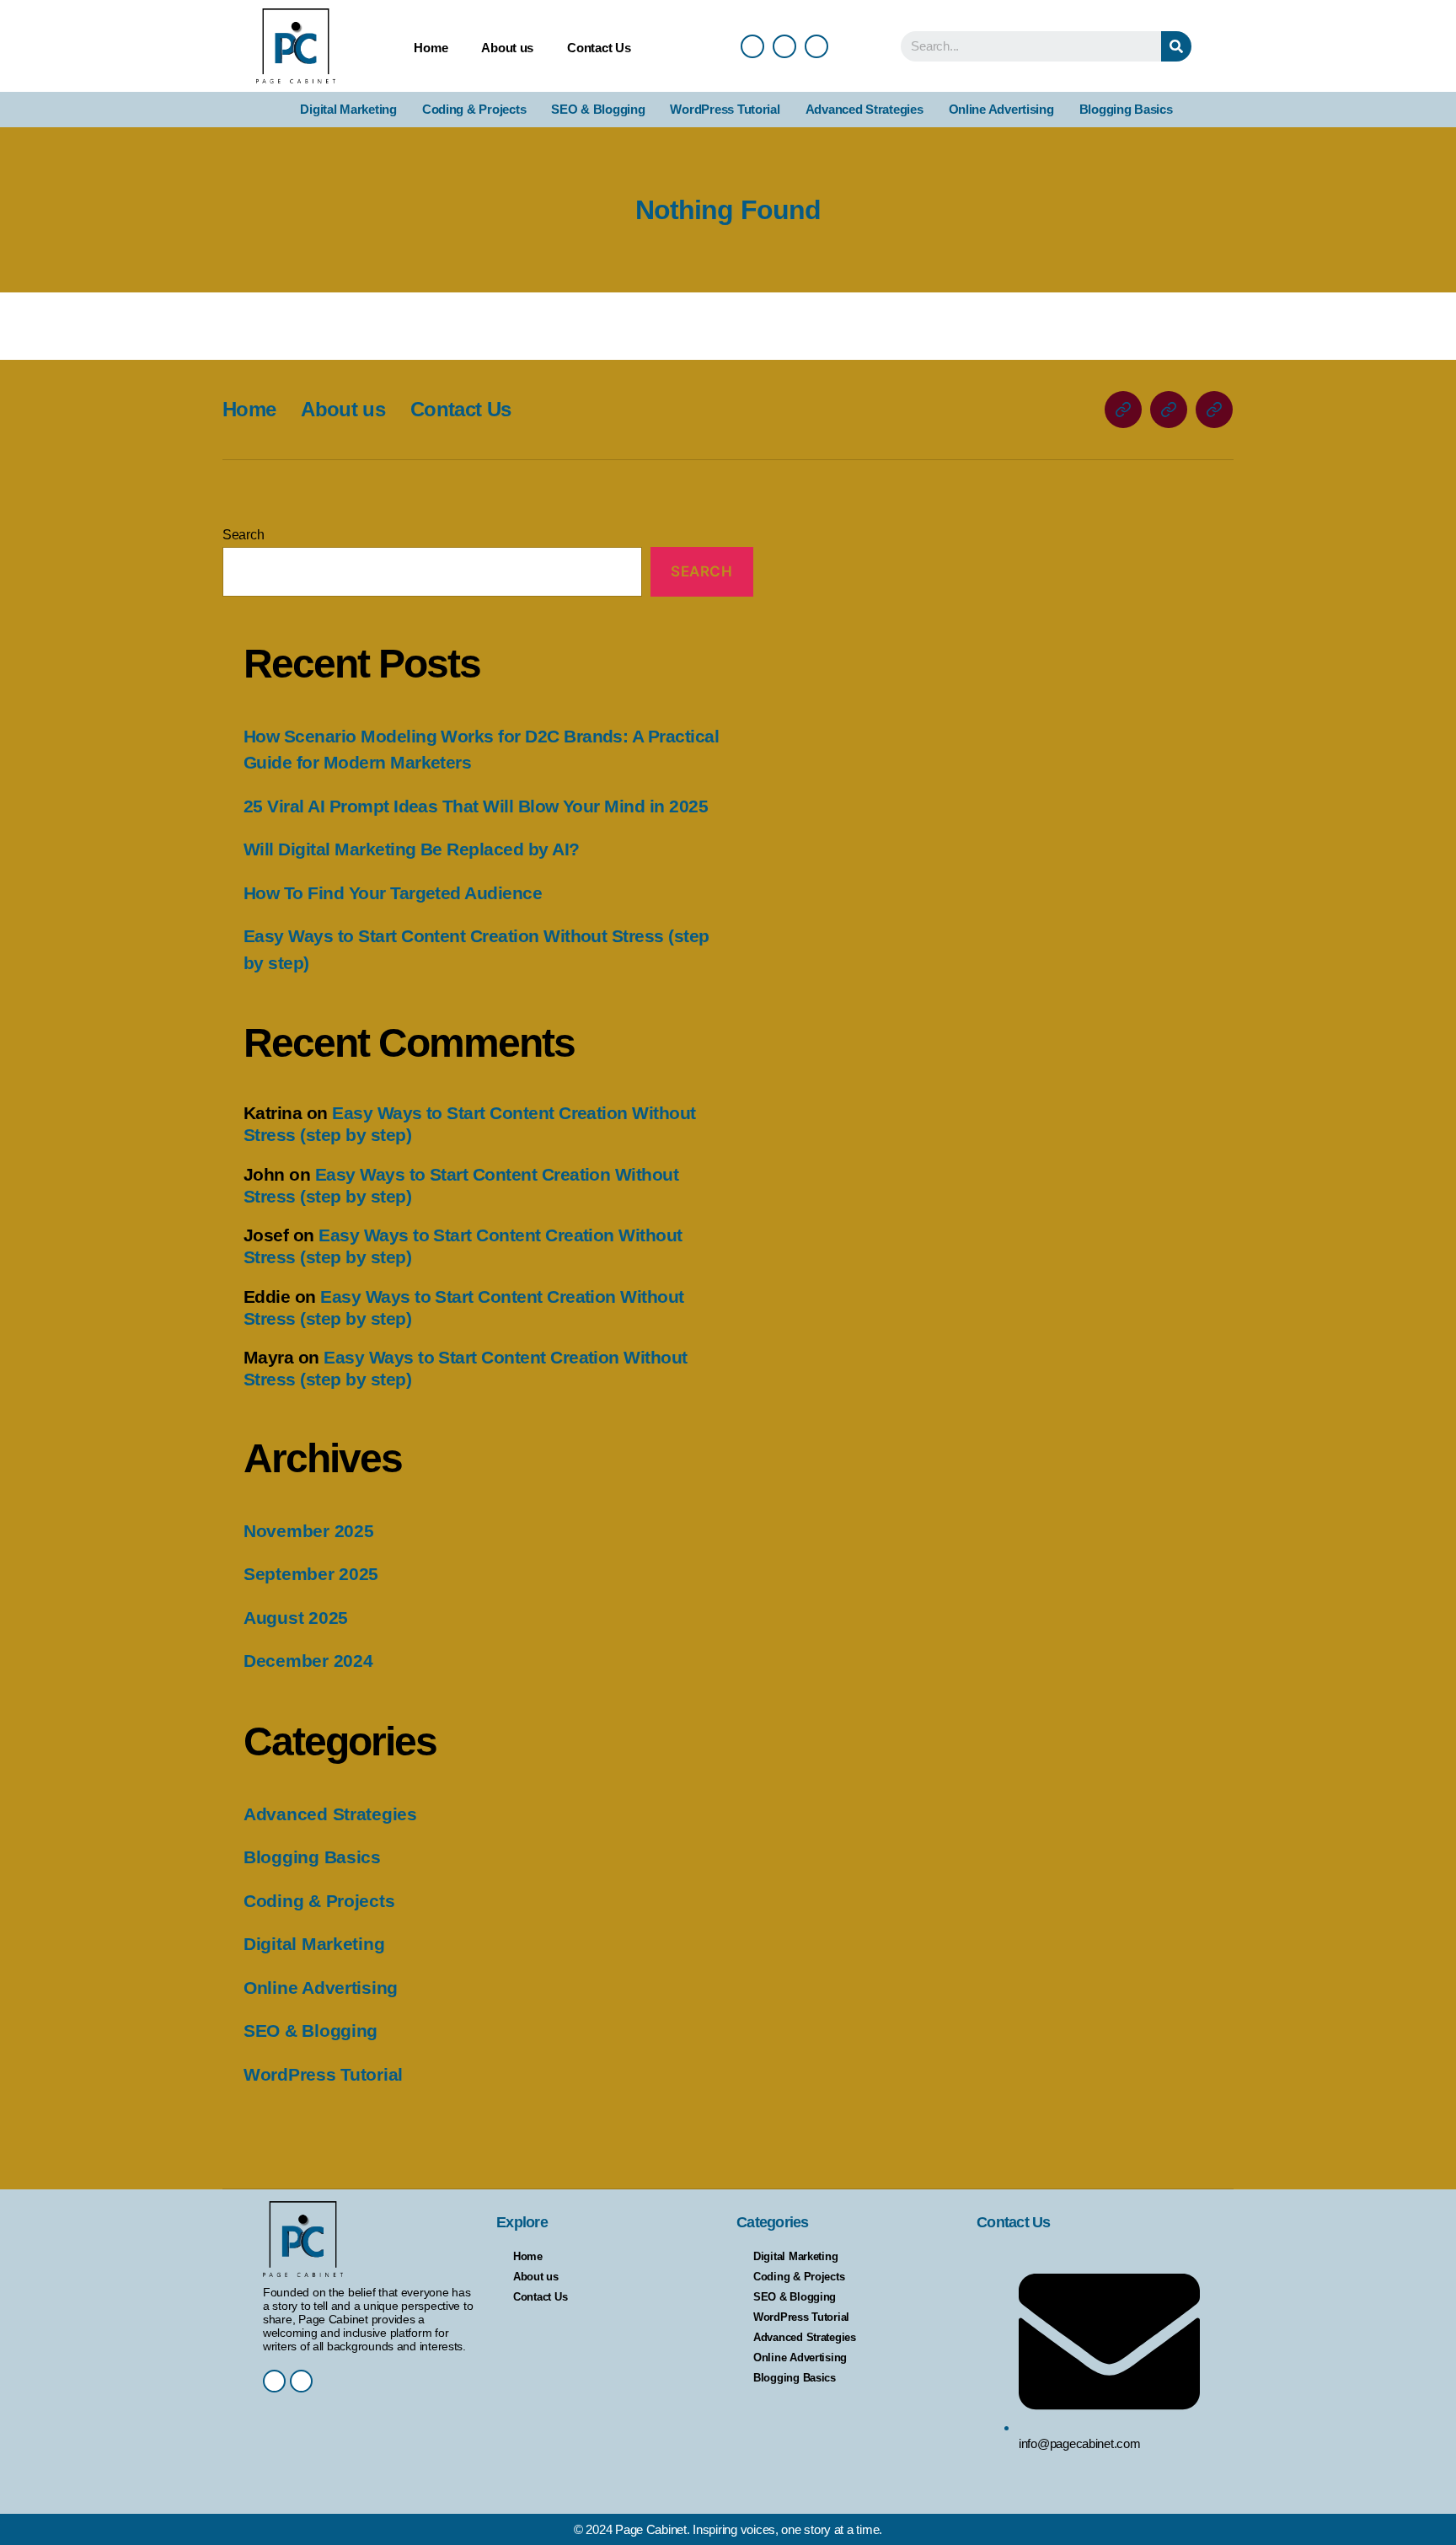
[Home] (1123, 410)
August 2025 (296, 1618)
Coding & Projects (474, 109)
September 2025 (311, 1574)
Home (431, 48)
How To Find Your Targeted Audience (393, 893)
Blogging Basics (1126, 109)
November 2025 (309, 1531)
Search (243, 535)
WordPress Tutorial (725, 109)
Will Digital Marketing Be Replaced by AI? (411, 849)
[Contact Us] (1214, 410)
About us (507, 48)
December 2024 (308, 1661)
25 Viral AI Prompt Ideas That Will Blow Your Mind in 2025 (476, 806)
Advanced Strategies (864, 109)
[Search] (1176, 46)
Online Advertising (1001, 109)
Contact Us (599, 48)
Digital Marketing (348, 109)
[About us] (1169, 410)
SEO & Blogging (598, 109)
